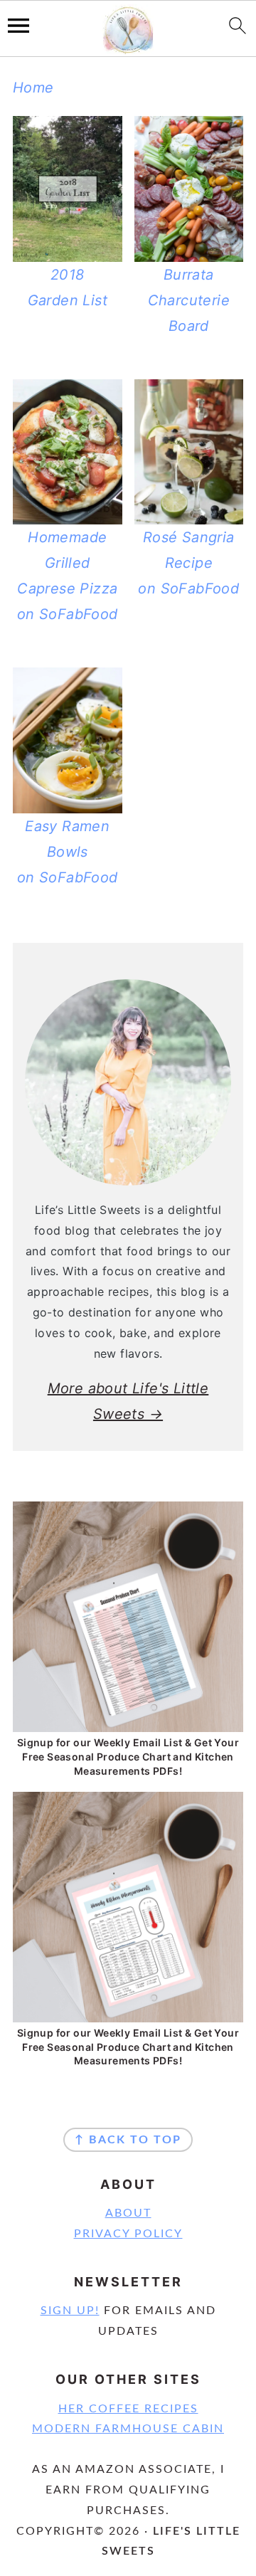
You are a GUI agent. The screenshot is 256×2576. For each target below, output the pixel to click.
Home (33, 88)
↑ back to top (128, 2140)
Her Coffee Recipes (128, 2409)
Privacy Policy (128, 2234)
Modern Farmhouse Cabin (128, 2429)
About (128, 2213)
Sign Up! (70, 2311)
